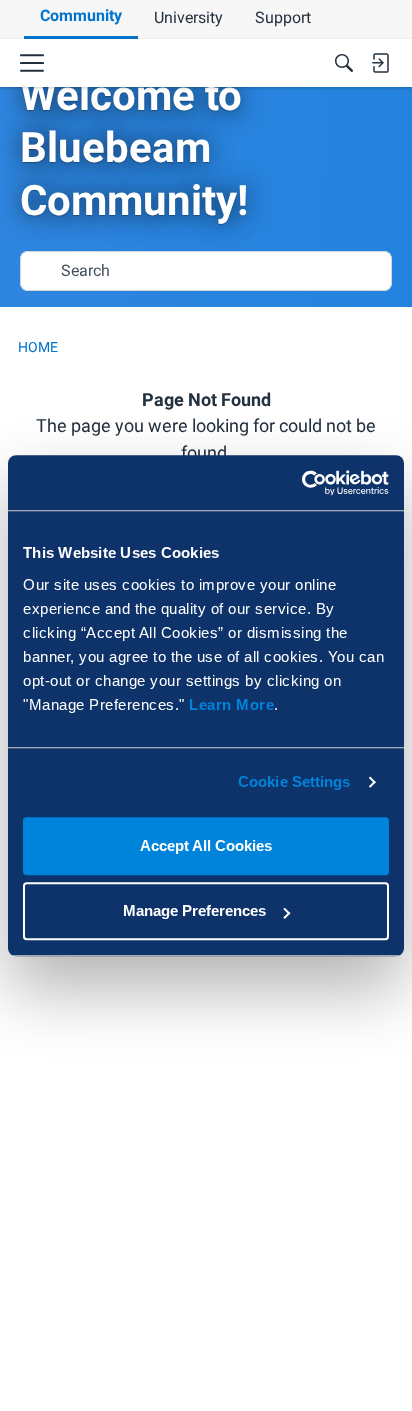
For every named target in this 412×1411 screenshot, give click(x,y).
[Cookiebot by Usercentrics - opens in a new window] (301, 483)
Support (283, 17)
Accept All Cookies (206, 845)
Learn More (231, 704)
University (188, 17)
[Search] (344, 63)
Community (81, 15)
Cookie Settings (294, 781)
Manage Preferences (194, 910)
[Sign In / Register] (380, 63)
